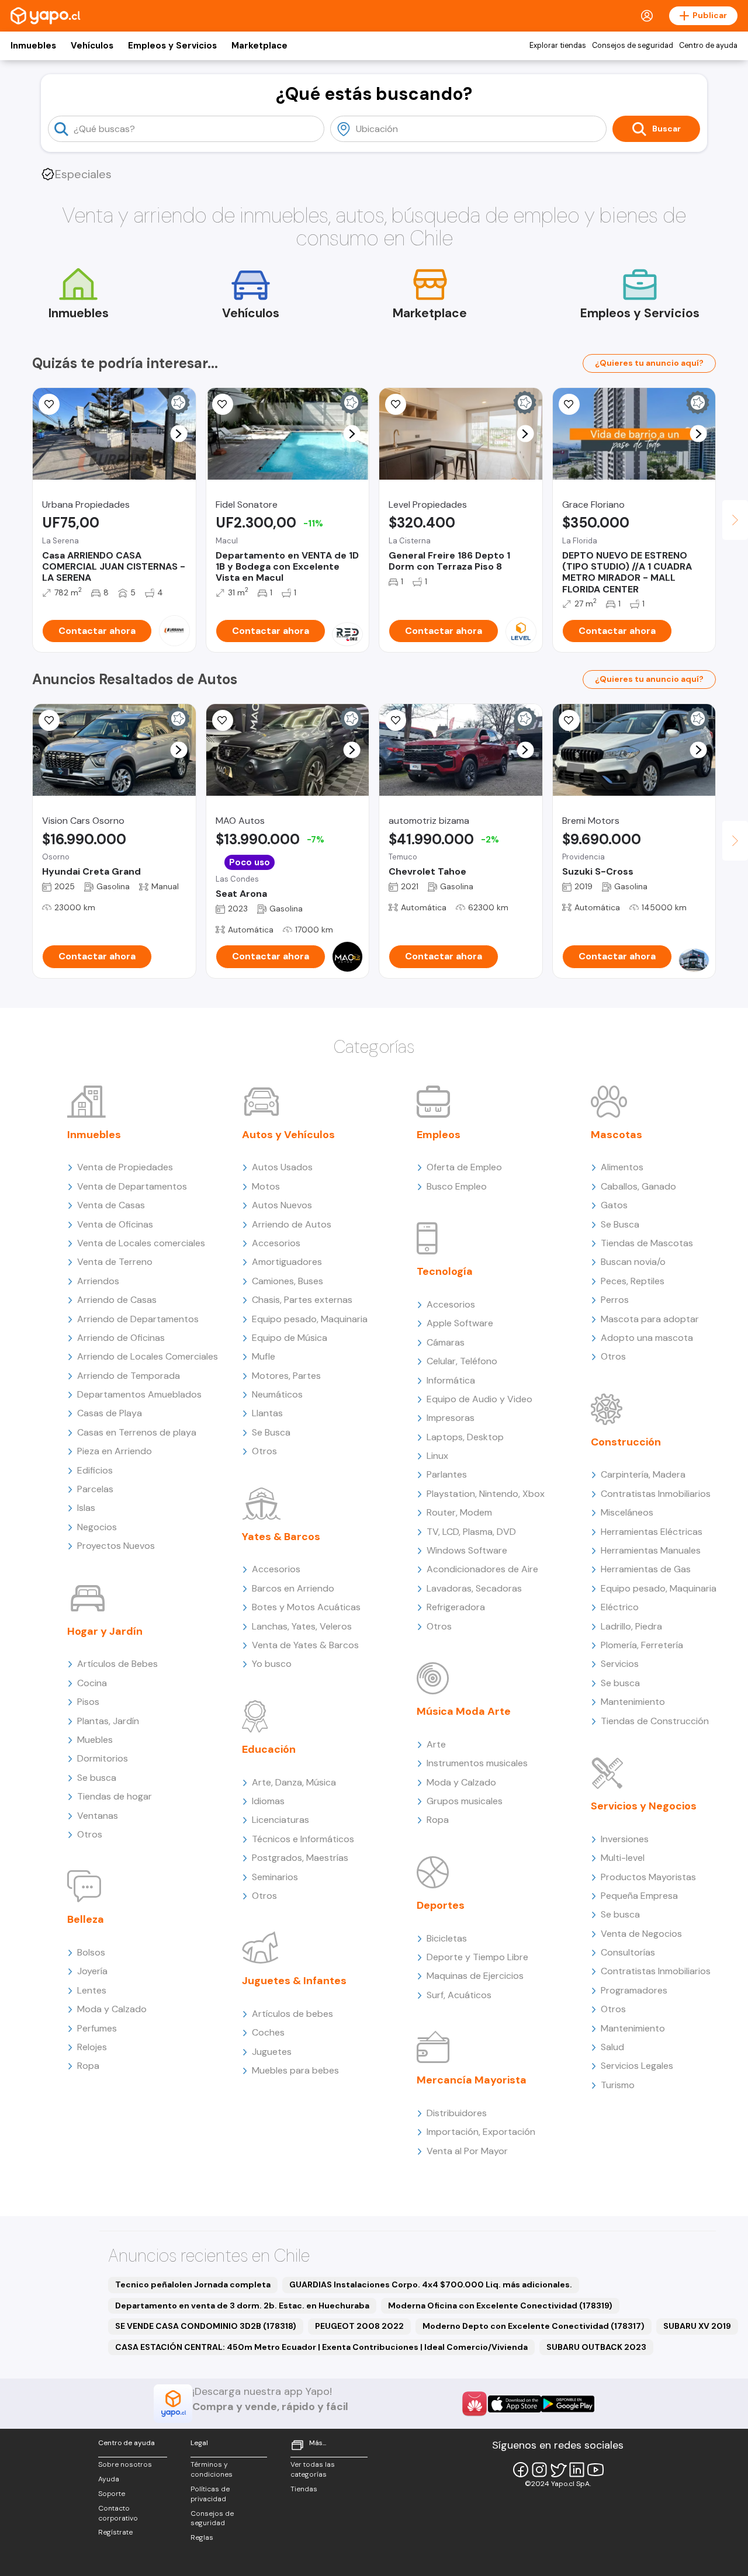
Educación (269, 1749)
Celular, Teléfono (462, 1361)
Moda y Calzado (112, 2009)
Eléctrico (620, 1607)
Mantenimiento (633, 1702)
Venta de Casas (111, 1205)
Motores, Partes (286, 1376)
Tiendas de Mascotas (647, 1243)
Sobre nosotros (125, 2464)
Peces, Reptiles (633, 1281)
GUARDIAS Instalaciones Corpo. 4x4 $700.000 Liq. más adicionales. (431, 2284)
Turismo (618, 2085)
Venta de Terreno (115, 1262)
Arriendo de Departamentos (138, 1319)
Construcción (626, 1442)
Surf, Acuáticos (459, 1995)
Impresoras (451, 1418)
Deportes (441, 1905)
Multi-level (623, 1858)
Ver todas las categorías (313, 2469)
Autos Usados (282, 1167)
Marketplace (259, 46)
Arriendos (98, 1281)
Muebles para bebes (295, 2070)
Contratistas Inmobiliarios (656, 1494)
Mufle (264, 1356)
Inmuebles (33, 46)
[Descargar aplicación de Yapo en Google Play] (568, 2404)
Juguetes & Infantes (294, 1981)
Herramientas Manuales (651, 1550)
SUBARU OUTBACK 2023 (596, 2347)
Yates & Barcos (281, 1537)
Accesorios (276, 1243)
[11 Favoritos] (569, 404)
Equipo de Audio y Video (479, 1399)
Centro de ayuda (708, 46)
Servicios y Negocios (644, 1806)
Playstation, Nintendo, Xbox (486, 1494)
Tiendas (304, 2489)
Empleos (439, 1135)
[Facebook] (521, 2470)
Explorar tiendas (558, 46)
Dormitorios (103, 1758)
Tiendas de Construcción (655, 1721)
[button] (179, 434)
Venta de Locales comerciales (141, 1243)
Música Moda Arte (464, 1711)
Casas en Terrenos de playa (137, 1432)
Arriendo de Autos (292, 1224)
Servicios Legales (637, 2066)
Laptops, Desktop (465, 1437)
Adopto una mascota (647, 1338)
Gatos (614, 1205)
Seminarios (275, 1877)
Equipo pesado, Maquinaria (310, 1319)
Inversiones (625, 1839)
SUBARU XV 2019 (697, 2326)
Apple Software (460, 1323)
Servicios (620, 1664)
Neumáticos (277, 1394)
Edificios (95, 1470)
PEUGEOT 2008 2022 (359, 2326)
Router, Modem (459, 1512)
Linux (437, 1456)
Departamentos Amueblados (139, 1394)
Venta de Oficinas (115, 1224)
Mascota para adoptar (650, 1319)
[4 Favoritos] (396, 720)
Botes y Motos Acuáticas (306, 1607)
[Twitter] (558, 2470)
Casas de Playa (110, 1413)
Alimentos (622, 1167)
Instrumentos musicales (477, 1763)
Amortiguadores (287, 1262)
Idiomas (268, 1801)
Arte (436, 1744)
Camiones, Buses (288, 1281)
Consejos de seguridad (633, 46)
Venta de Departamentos (132, 1186)
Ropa (88, 2066)
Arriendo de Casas (117, 1300)
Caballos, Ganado (638, 1186)
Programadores (634, 1990)
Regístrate (115, 2532)
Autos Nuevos (282, 1205)
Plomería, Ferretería (642, 1645)
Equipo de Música (290, 1338)
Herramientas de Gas (646, 1569)
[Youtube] (595, 2470)
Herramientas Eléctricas (652, 1532)
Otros (90, 1834)
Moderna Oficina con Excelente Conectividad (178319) (500, 2305)
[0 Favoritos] (223, 404)
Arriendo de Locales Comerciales (148, 1356)
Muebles (95, 1740)
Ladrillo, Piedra (631, 1626)
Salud (612, 2047)
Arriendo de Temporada (129, 1376)
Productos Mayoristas (648, 1877)
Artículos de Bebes (117, 1664)
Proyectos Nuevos (116, 1546)
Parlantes (447, 1474)
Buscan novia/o (633, 1262)
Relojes (92, 2047)
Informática (451, 1380)
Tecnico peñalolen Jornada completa (193, 2284)
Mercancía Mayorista (472, 2080)
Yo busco (272, 1664)
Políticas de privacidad (210, 2494)
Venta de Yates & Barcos (305, 1645)
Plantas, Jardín (108, 1721)
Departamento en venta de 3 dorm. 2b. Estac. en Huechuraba (242, 2305)
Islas (86, 1508)
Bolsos (91, 1952)
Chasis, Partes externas (302, 1300)
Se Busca (271, 1432)
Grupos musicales (465, 1801)
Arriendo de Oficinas (121, 1338)
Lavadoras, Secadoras (474, 1588)
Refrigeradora (456, 1607)
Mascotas (617, 1135)
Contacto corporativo (118, 2513)
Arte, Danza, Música (294, 1782)
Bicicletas (447, 1938)
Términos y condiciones (212, 2469)
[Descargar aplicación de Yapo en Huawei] (475, 2404)
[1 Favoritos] (49, 404)
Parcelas (95, 1489)
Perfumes (97, 2028)
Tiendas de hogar (115, 1796)
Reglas (202, 2537)
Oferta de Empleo (464, 1167)
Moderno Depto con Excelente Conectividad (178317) (534, 2326)
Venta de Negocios (641, 1934)
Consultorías (628, 1952)
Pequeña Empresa (639, 1896)
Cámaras (446, 1342)
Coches (268, 2032)
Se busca (97, 1778)
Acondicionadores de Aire (482, 1569)
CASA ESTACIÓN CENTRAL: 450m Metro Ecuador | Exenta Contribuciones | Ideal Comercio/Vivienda (321, 2347)
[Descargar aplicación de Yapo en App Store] (515, 2404)
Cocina (92, 1683)
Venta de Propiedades (125, 1167)
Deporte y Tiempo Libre (477, 1957)
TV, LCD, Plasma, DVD (471, 1532)
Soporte (112, 2494)
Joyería (92, 1971)
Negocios (97, 1527)
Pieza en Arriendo (115, 1451)
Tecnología (445, 1271)
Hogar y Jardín (105, 1631)
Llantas (267, 1413)
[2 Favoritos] (396, 404)
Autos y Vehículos (288, 1135)
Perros (615, 1300)
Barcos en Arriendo (293, 1588)
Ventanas (98, 1816)
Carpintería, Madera (643, 1474)
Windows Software (467, 1550)
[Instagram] (539, 2470)
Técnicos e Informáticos (303, 1839)
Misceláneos (627, 1512)
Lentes (92, 1990)
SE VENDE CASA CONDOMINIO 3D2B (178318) (206, 2326)
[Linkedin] (577, 2470)
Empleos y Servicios (172, 46)
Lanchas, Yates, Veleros (302, 1626)
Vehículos (92, 46)
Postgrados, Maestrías (300, 1858)
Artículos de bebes (292, 2014)
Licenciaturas (280, 1820)
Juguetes (272, 2052)
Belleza (86, 1919)
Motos (266, 1186)
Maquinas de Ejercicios (475, 1976)
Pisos (88, 1702)
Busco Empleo (457, 1186)
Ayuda (109, 2479)
